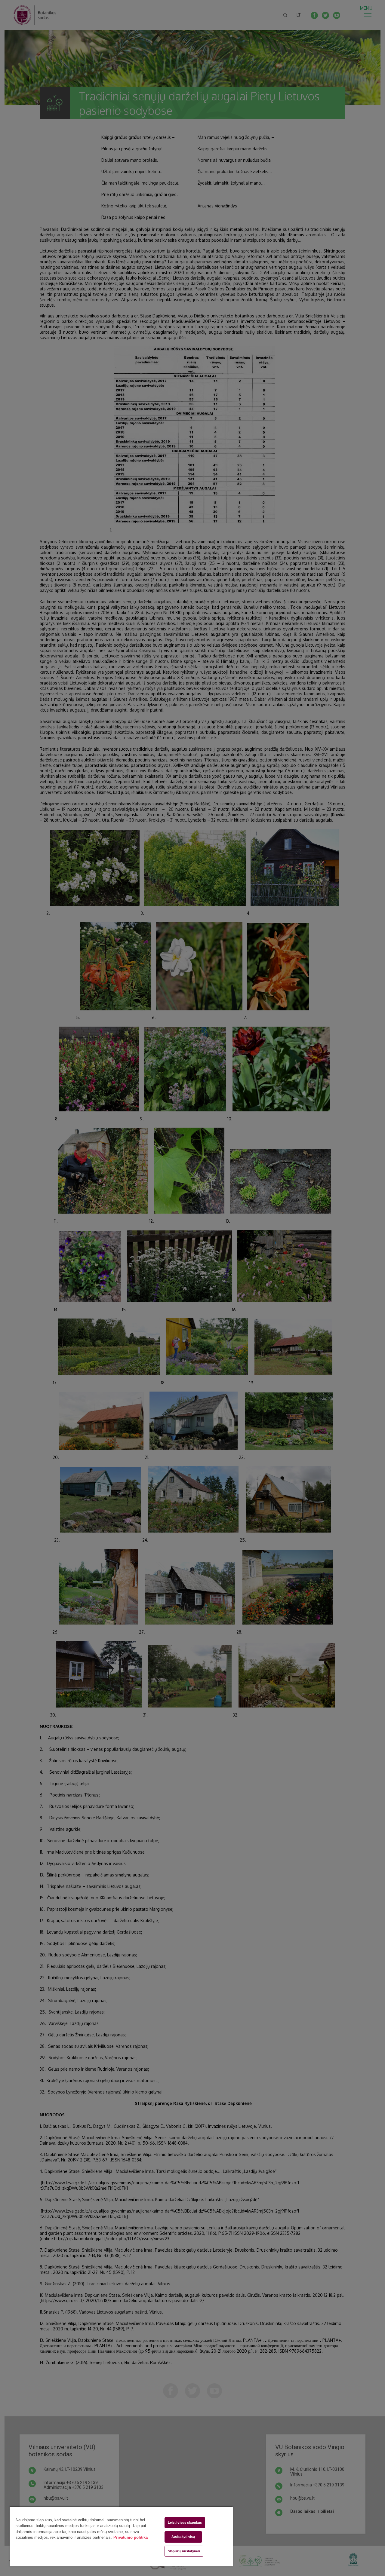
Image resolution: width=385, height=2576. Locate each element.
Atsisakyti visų (183, 2537)
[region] (121, 2536)
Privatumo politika (131, 2537)
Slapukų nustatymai (184, 2551)
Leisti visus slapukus (185, 2522)
